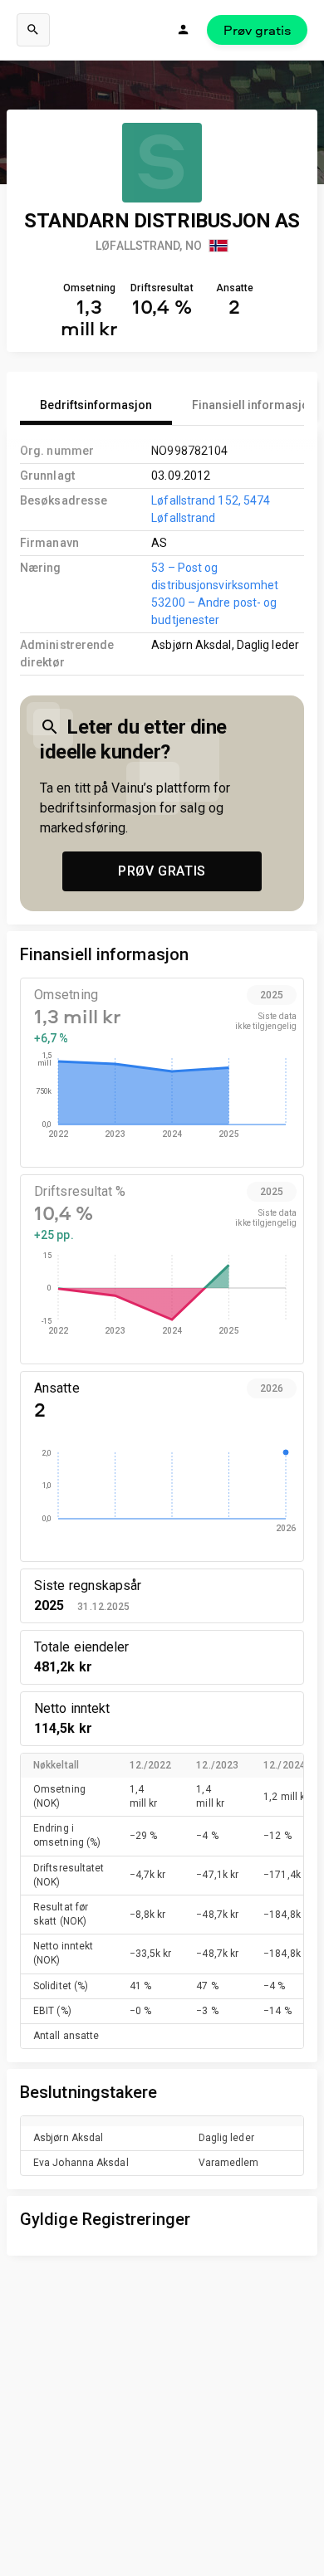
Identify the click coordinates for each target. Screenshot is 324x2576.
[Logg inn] (184, 30)
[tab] (96, 405)
